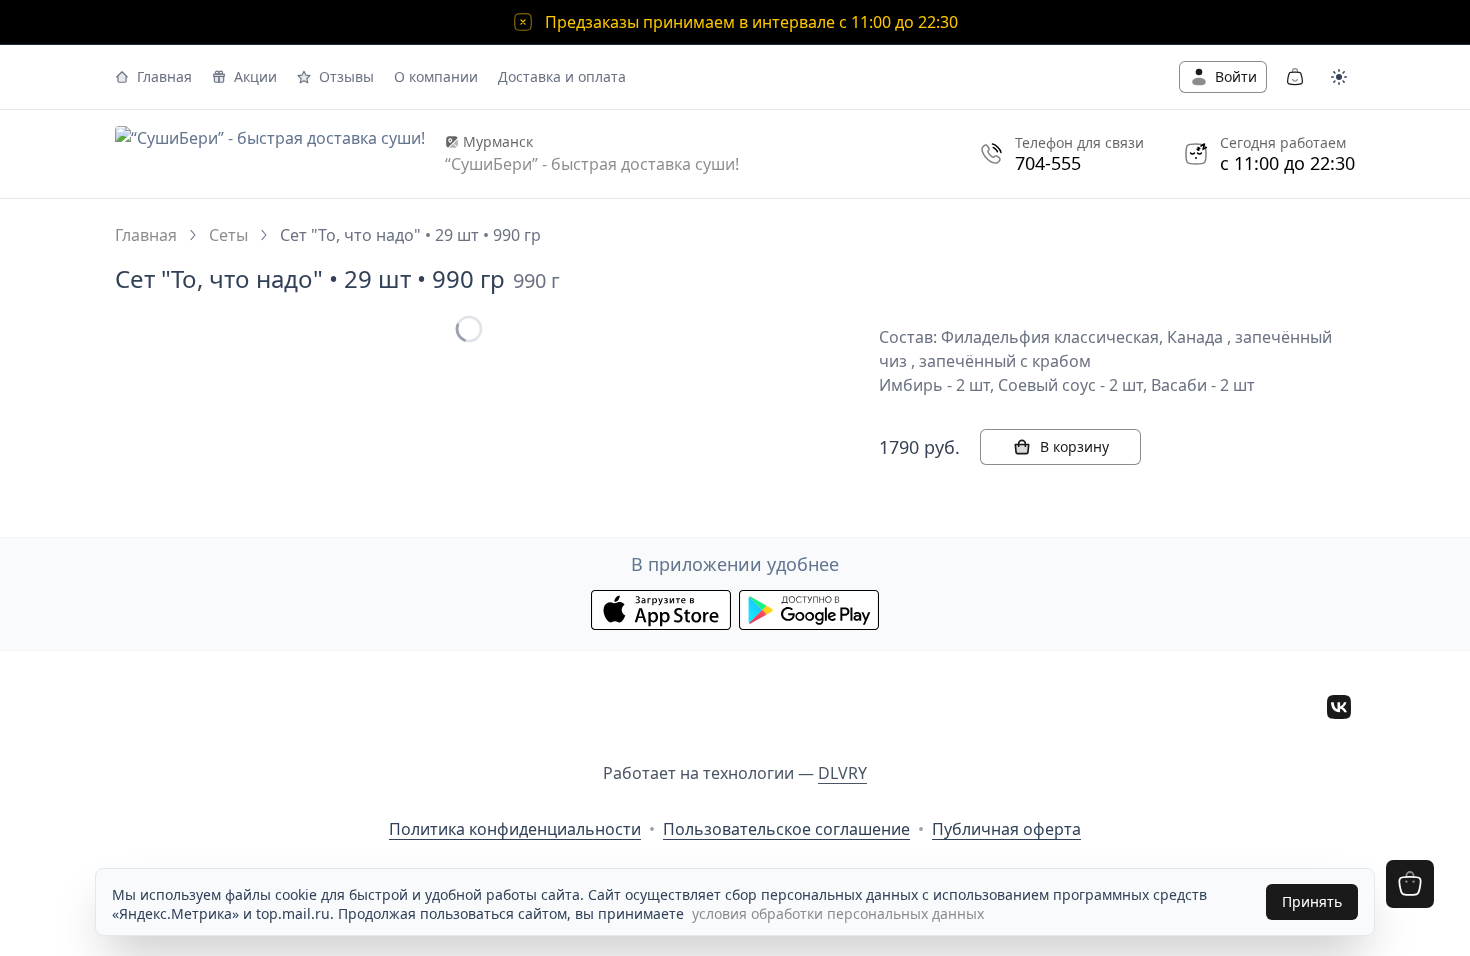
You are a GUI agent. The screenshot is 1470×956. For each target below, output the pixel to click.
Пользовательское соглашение (786, 829)
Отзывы (346, 76)
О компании (436, 76)
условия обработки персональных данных (838, 913)
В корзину (1074, 446)
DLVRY (842, 773)
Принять (1312, 901)
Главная (164, 76)
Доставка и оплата (562, 76)
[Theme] (1339, 77)
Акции (255, 76)
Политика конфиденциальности (515, 829)
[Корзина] (1295, 77)
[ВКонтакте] (1339, 710)
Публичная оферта (1006, 829)
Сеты (228, 235)
